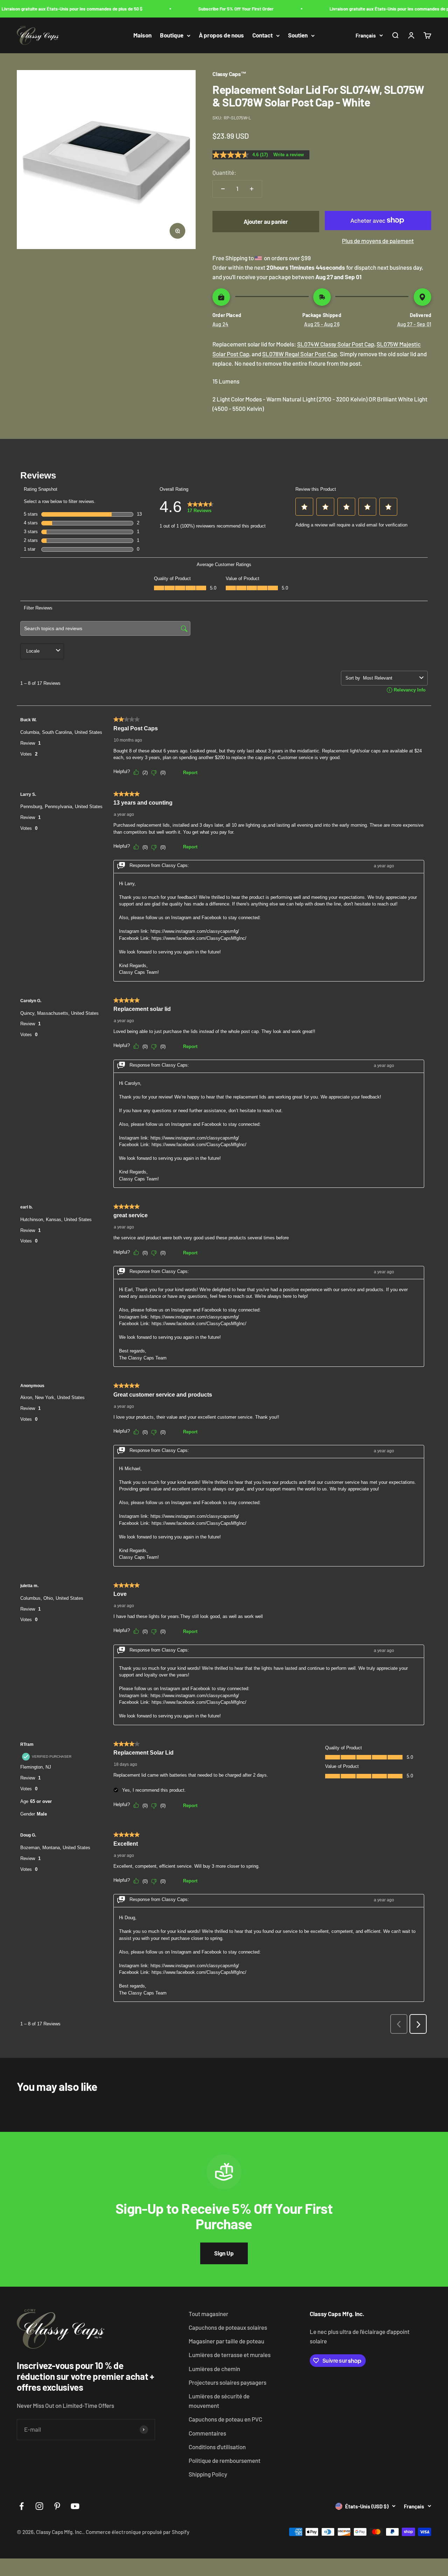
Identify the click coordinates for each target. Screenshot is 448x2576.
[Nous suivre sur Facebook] (22, 2506)
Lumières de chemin (214, 2369)
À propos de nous (221, 35)
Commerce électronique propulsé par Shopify (138, 2532)
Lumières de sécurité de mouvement (219, 2401)
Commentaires (207, 2433)
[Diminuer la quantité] (223, 189)
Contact (262, 35)
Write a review (289, 155)
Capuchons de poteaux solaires (228, 2327)
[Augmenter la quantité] (252, 189)
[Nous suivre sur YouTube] (75, 2506)
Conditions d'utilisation (217, 2447)
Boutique (172, 35)
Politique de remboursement (225, 2460)
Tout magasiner (208, 2314)
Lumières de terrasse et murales (230, 2355)
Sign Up (224, 2253)
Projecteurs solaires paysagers (227, 2382)
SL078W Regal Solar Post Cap (300, 354)
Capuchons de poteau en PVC (225, 2419)
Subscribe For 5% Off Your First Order (221, 9)
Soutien (298, 35)
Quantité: (224, 172)
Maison (142, 35)
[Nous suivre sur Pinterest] (57, 2506)
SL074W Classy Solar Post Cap (336, 344)
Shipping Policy (208, 2474)
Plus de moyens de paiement (378, 241)
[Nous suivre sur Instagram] (39, 2506)
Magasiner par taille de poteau (226, 2341)
